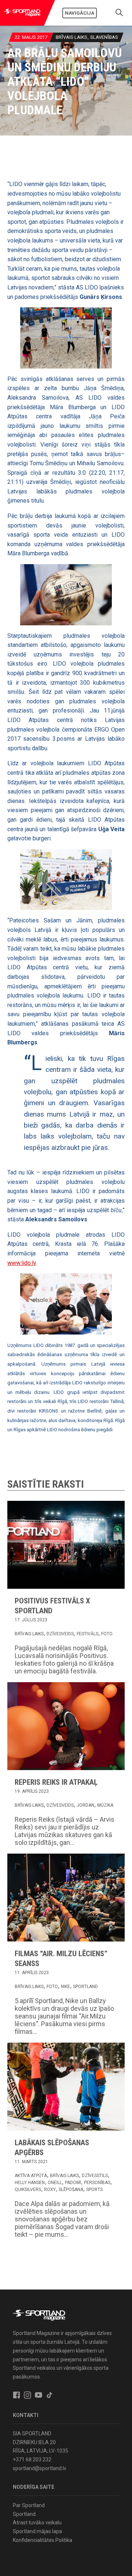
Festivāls (87, 1634)
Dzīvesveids (60, 1634)
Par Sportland (29, 2505)
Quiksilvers (28, 2190)
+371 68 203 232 (32, 2460)
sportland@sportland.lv (40, 2468)
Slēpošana (71, 2190)
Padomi (73, 2183)
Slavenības (104, 37)
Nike (65, 1987)
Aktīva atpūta (31, 2176)
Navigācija (80, 13)
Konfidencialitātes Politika (43, 2540)
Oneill (55, 2183)
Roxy (50, 2190)
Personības (97, 2183)
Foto (107, 1634)
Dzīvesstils (95, 2176)
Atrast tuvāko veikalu (37, 2523)
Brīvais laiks (71, 37)
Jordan (85, 1805)
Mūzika (105, 1805)
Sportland (85, 1987)
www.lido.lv (22, 1263)
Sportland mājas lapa (37, 2531)
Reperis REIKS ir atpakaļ (56, 1782)
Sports (94, 2190)
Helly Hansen (30, 2183)
